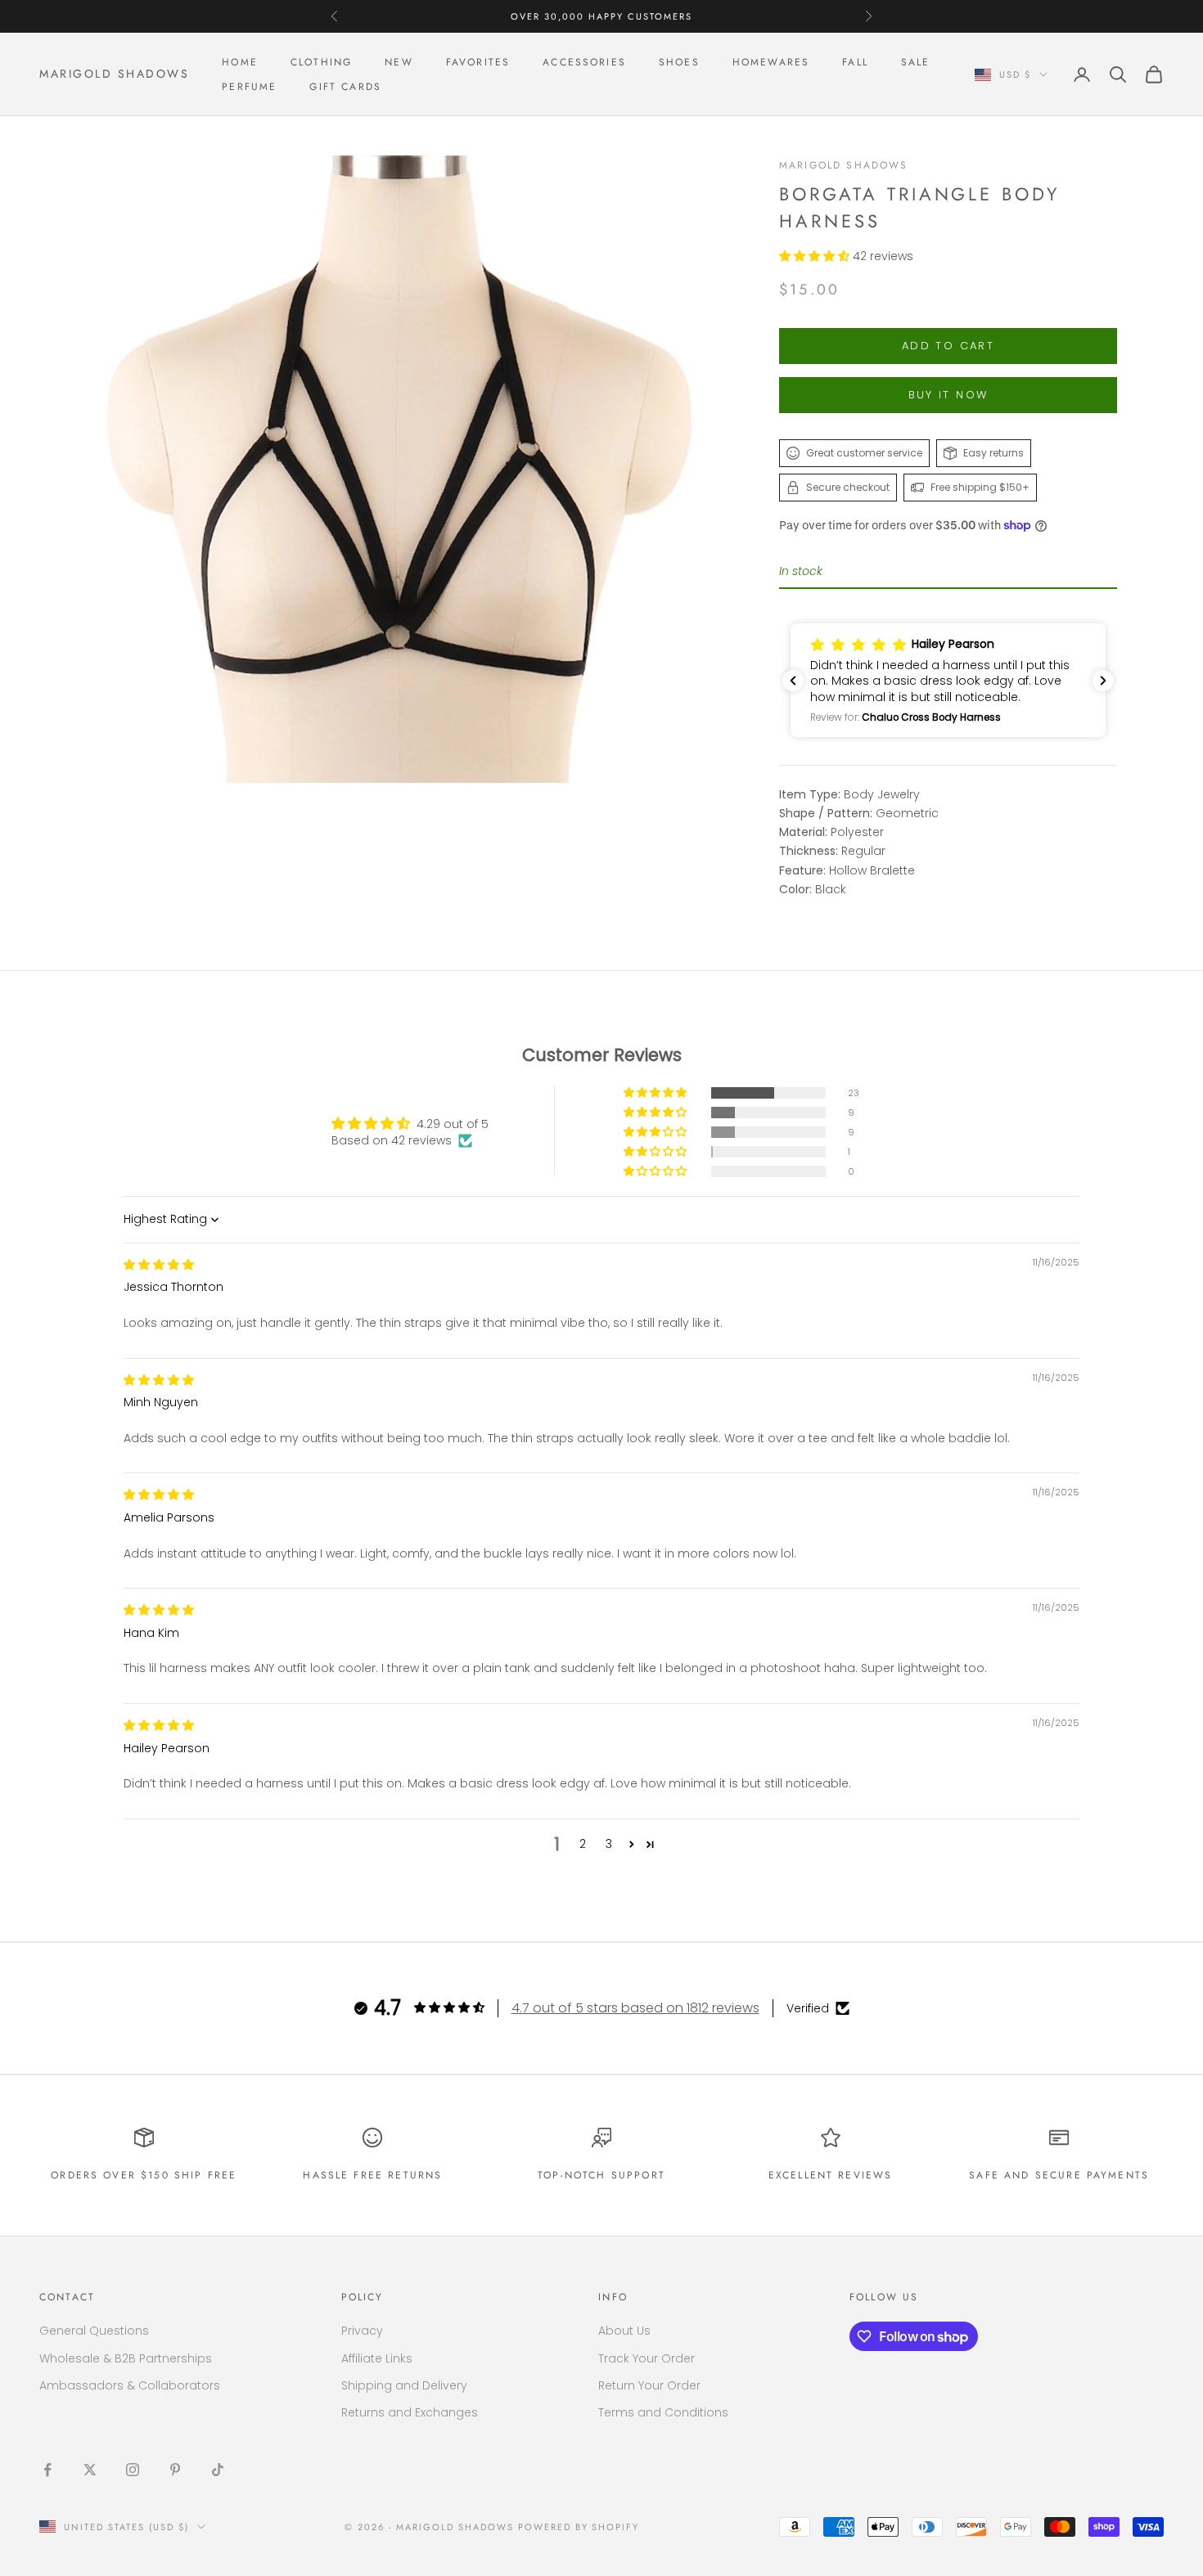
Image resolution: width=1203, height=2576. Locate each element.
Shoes (679, 62)
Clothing (321, 62)
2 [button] (583, 1844)
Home (240, 62)
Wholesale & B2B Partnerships (126, 2358)
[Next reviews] (1103, 681)
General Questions (94, 2331)
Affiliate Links (377, 2358)
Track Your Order (647, 2358)
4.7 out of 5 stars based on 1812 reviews (635, 2008)
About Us (624, 2331)
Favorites (478, 62)
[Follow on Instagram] (133, 2470)
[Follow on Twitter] (90, 2470)
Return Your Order (649, 2385)
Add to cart (948, 346)
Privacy (362, 2331)
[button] (816, 256)
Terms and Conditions (663, 2412)
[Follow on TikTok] (218, 2470)
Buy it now (948, 395)
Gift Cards (345, 87)
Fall (855, 62)
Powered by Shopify (579, 2527)
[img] (159, 1265)
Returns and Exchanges (410, 2412)
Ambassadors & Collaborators (130, 2385)
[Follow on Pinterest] (175, 2470)
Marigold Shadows (844, 165)
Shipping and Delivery (404, 2385)
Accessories (584, 62)
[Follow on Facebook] (47, 2470)
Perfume (249, 87)
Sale (916, 62)
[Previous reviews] (793, 681)
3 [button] (609, 1844)
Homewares (771, 62)
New (399, 62)
